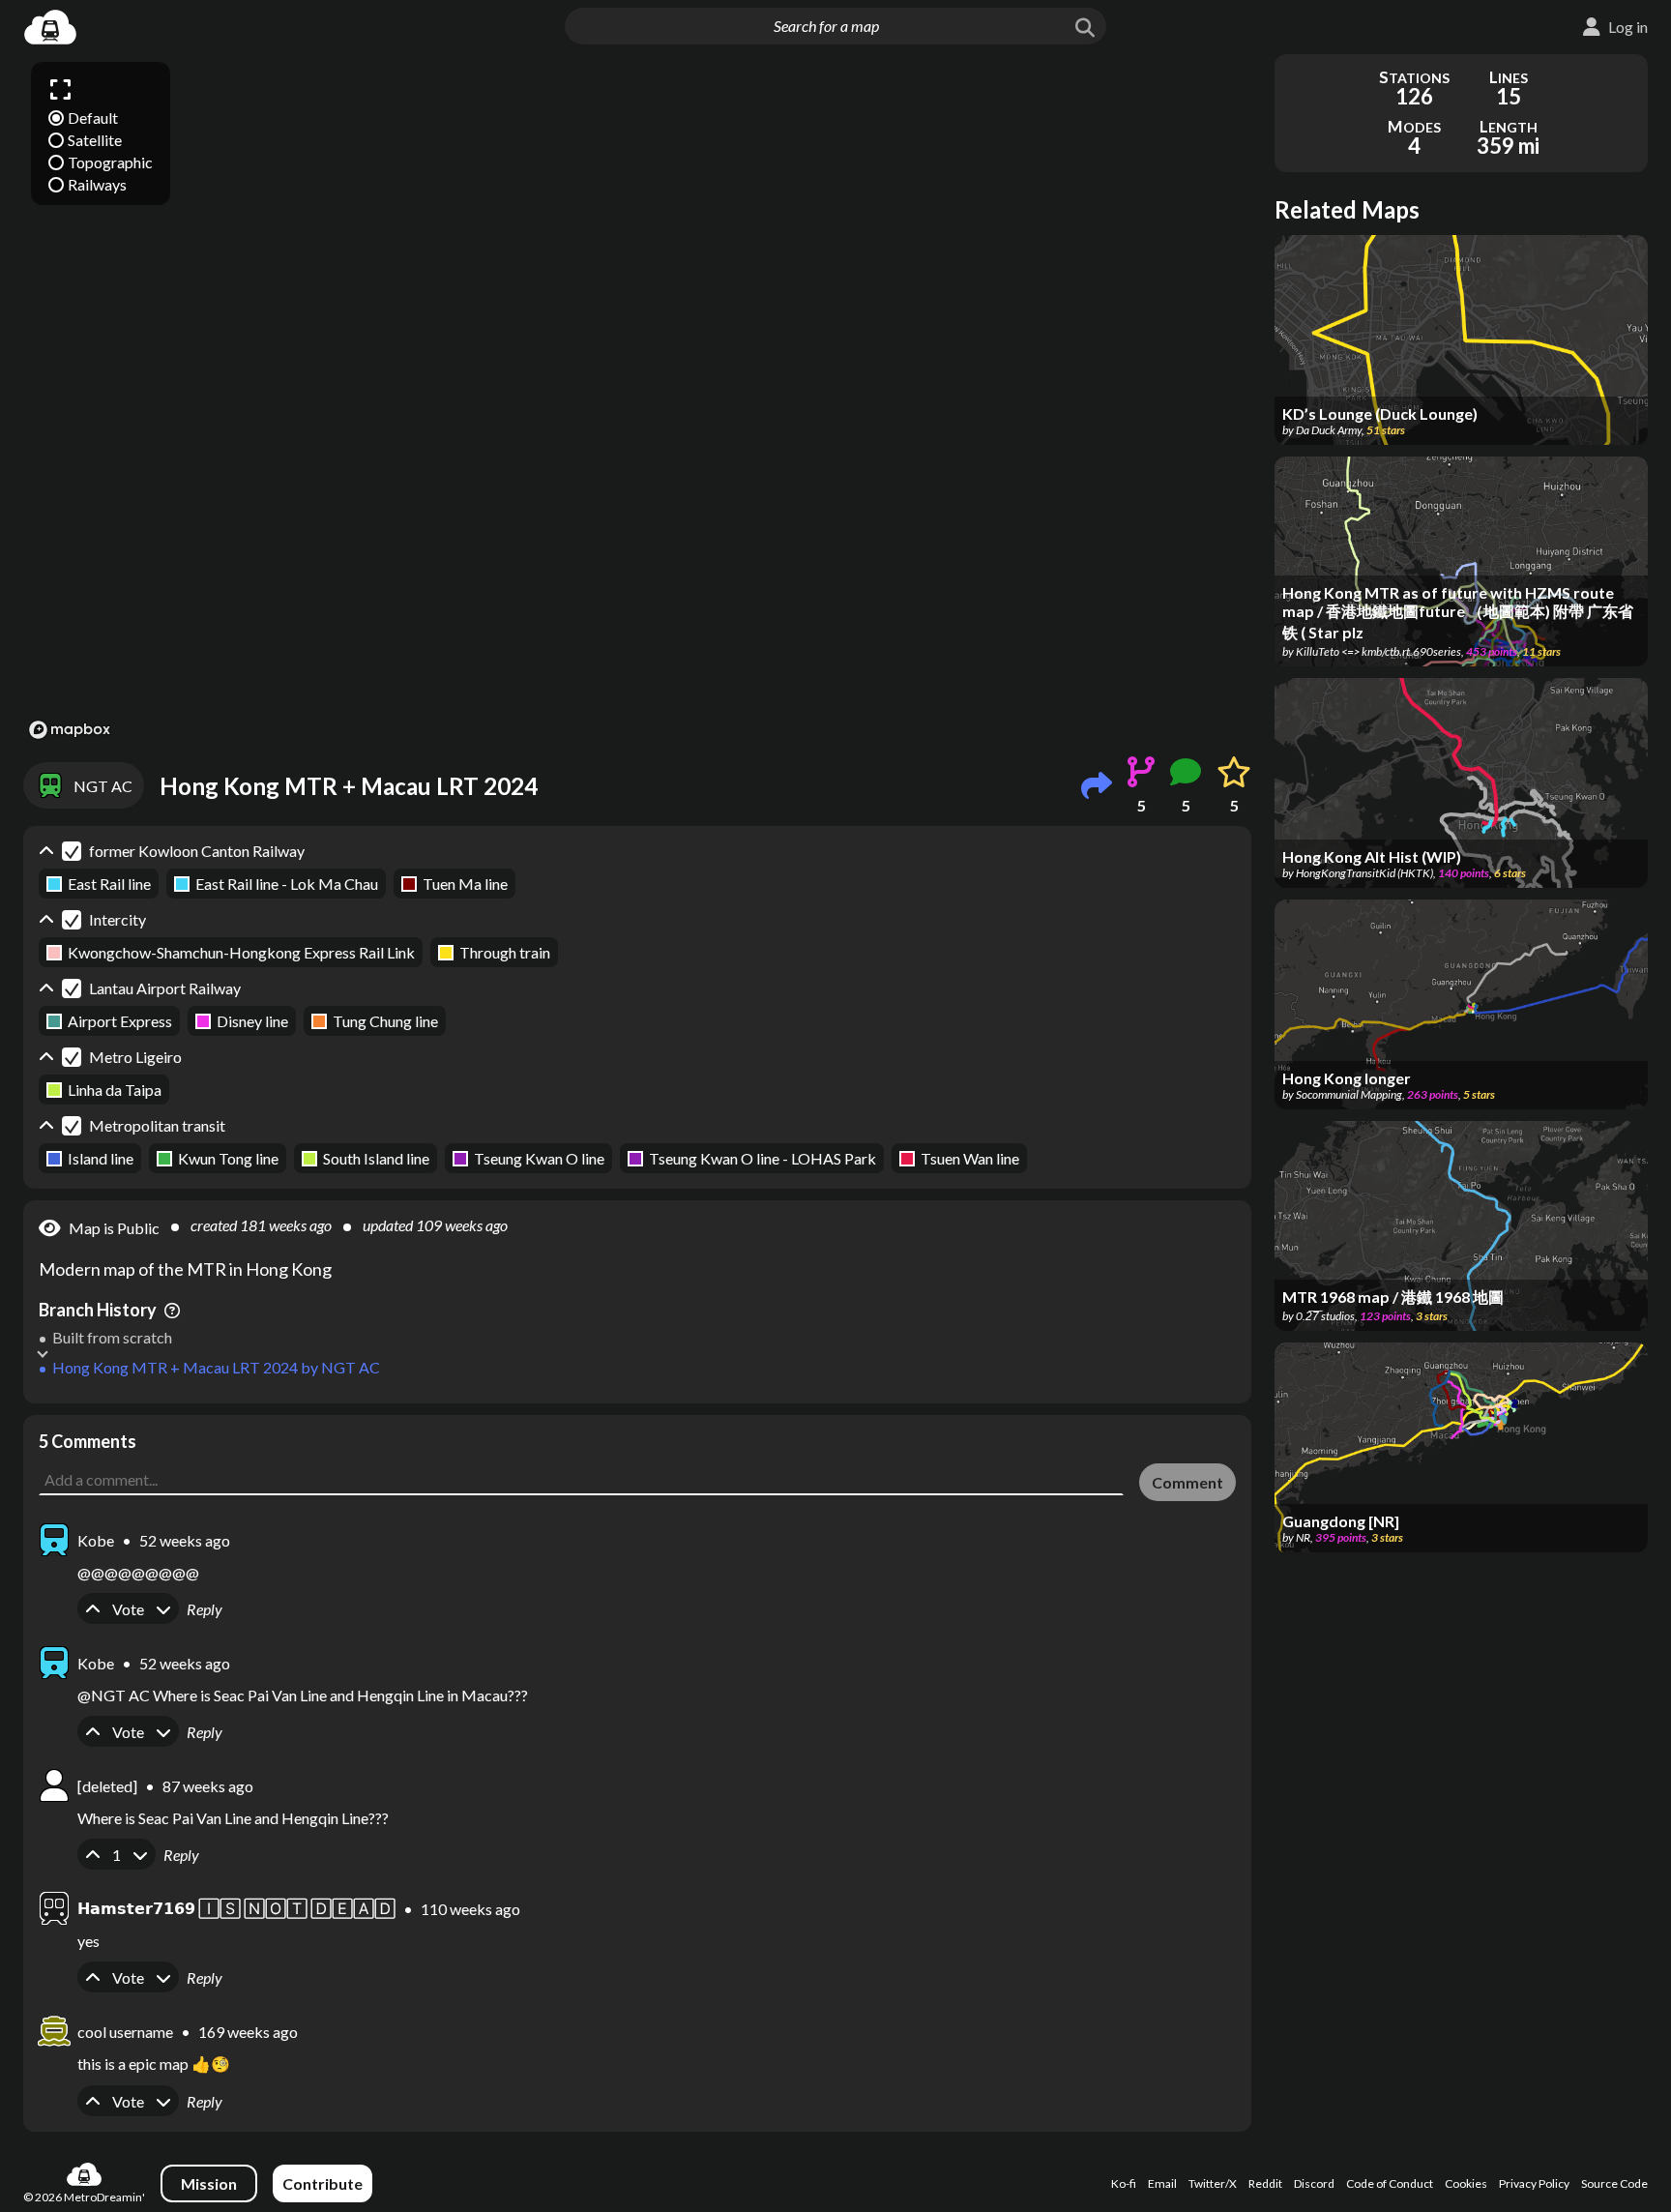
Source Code (1614, 2183)
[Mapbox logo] (70, 730)
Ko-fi (1124, 2183)
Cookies (1466, 2183)
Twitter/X (1213, 2183)
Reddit (1265, 2183)
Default (93, 118)
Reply (205, 1609)
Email (1162, 2183)
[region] (637, 399)
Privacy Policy (1534, 2183)
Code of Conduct (1390, 2183)
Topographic (110, 162)
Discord (1314, 2183)
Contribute (322, 2183)
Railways (97, 184)
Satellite (95, 140)
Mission (209, 2183)
